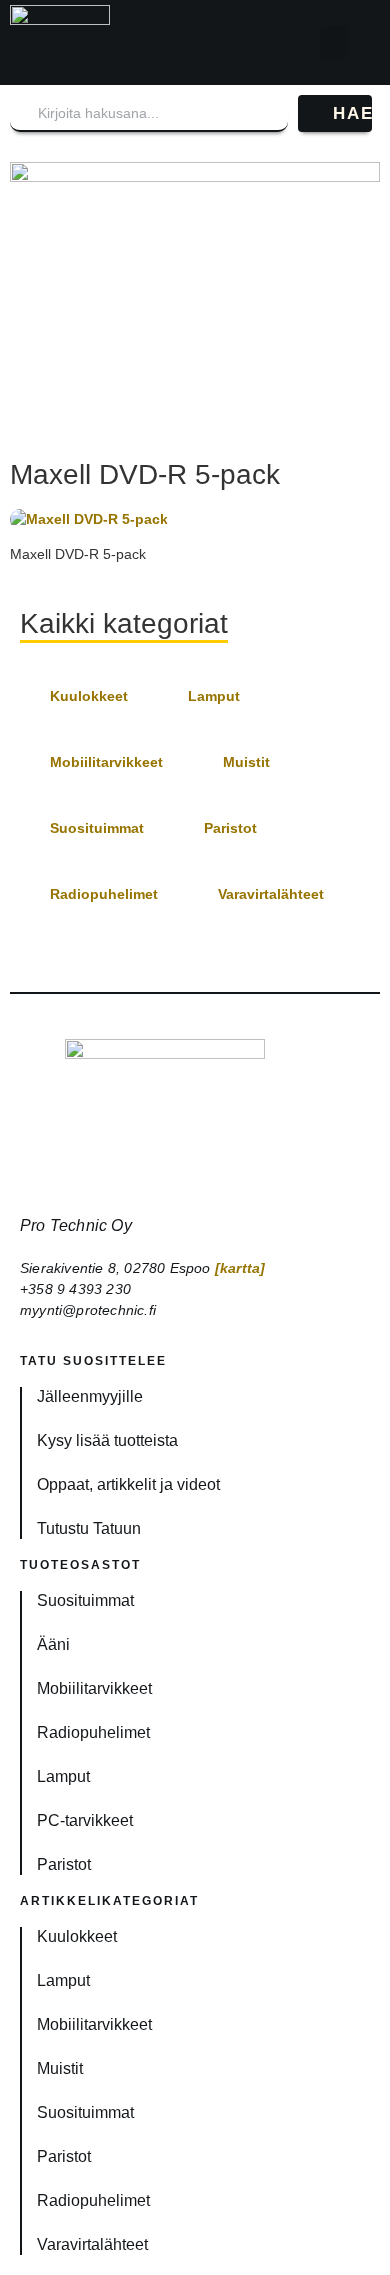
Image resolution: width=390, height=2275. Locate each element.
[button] (334, 42)
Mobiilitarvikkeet (106, 762)
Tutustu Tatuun (89, 1528)
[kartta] (240, 1268)
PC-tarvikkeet (85, 1820)
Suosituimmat (97, 828)
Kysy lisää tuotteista (107, 1440)
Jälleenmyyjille (90, 1396)
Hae (352, 113)
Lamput (214, 696)
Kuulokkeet (89, 696)
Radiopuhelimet (104, 894)
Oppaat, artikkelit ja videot (128, 1484)
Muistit (246, 762)
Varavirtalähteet (271, 894)
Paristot (230, 828)
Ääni (53, 1644)
